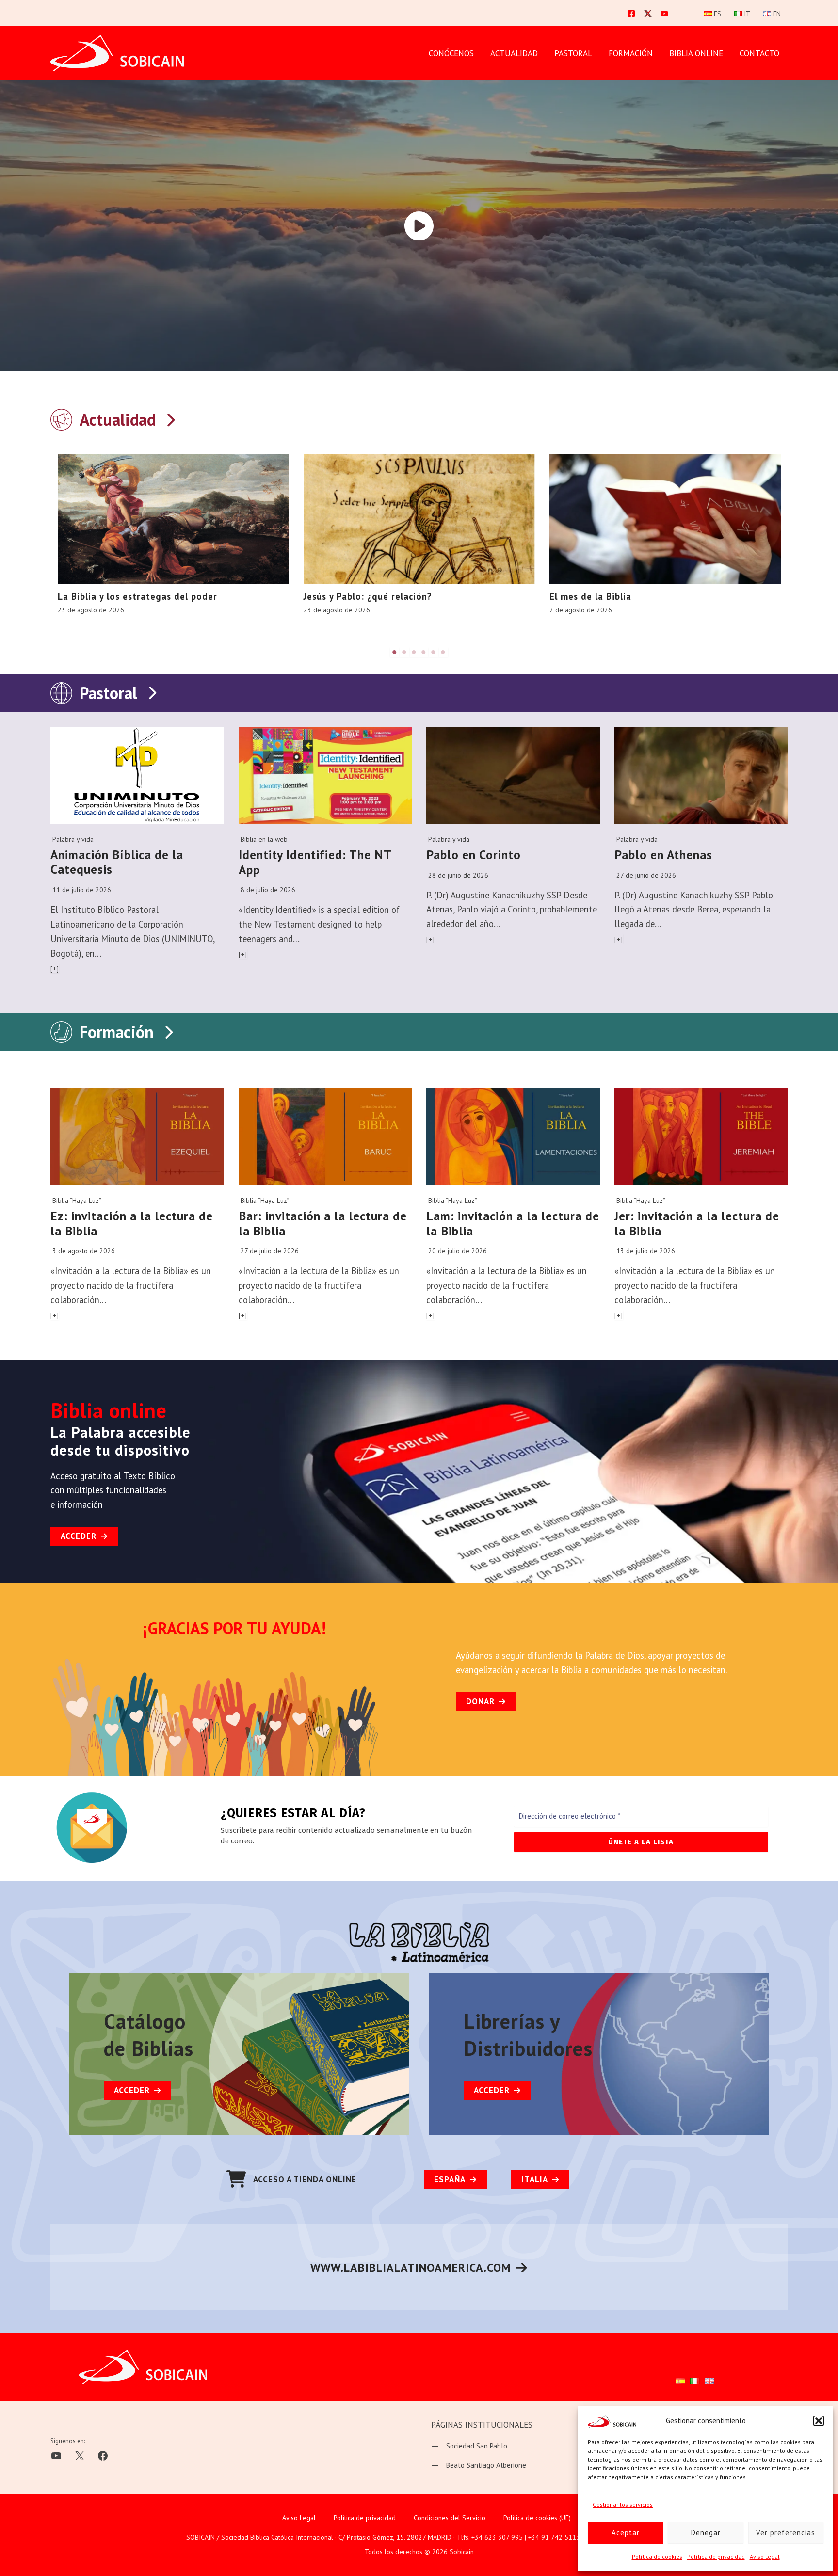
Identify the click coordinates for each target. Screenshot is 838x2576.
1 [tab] (395, 652)
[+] (55, 969)
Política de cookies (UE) (537, 2518)
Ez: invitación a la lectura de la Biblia (132, 1223)
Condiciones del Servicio (450, 2518)
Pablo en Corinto (474, 855)
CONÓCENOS (451, 53)
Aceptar (626, 2533)
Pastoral (108, 693)
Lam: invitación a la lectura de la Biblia (513, 1223)
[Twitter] (648, 14)
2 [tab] (404, 652)
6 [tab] (443, 652)
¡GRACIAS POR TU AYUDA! (235, 1628)
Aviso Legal (765, 2556)
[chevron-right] (170, 418)
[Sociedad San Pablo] (469, 2446)
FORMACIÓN (631, 53)
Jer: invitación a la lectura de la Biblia (697, 1223)
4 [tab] (424, 652)
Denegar (706, 2533)
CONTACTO (759, 53)
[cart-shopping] (236, 2179)
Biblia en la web (264, 839)
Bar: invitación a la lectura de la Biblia (323, 1223)
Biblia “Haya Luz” (77, 1200)
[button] (819, 2421)
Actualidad (514, 53)
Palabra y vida (73, 839)
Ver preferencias (786, 2533)
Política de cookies (657, 2556)
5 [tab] (434, 652)
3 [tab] (414, 652)
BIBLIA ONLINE (696, 53)
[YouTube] (664, 14)
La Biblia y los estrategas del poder (137, 596)
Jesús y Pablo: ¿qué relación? (368, 596)
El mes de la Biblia (590, 596)
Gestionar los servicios (623, 2504)
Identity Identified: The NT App (315, 862)
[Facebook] (631, 14)
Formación (117, 1032)
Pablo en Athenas (663, 855)
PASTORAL (573, 53)
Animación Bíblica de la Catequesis (117, 862)
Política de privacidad (716, 2556)
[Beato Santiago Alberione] (479, 2465)
